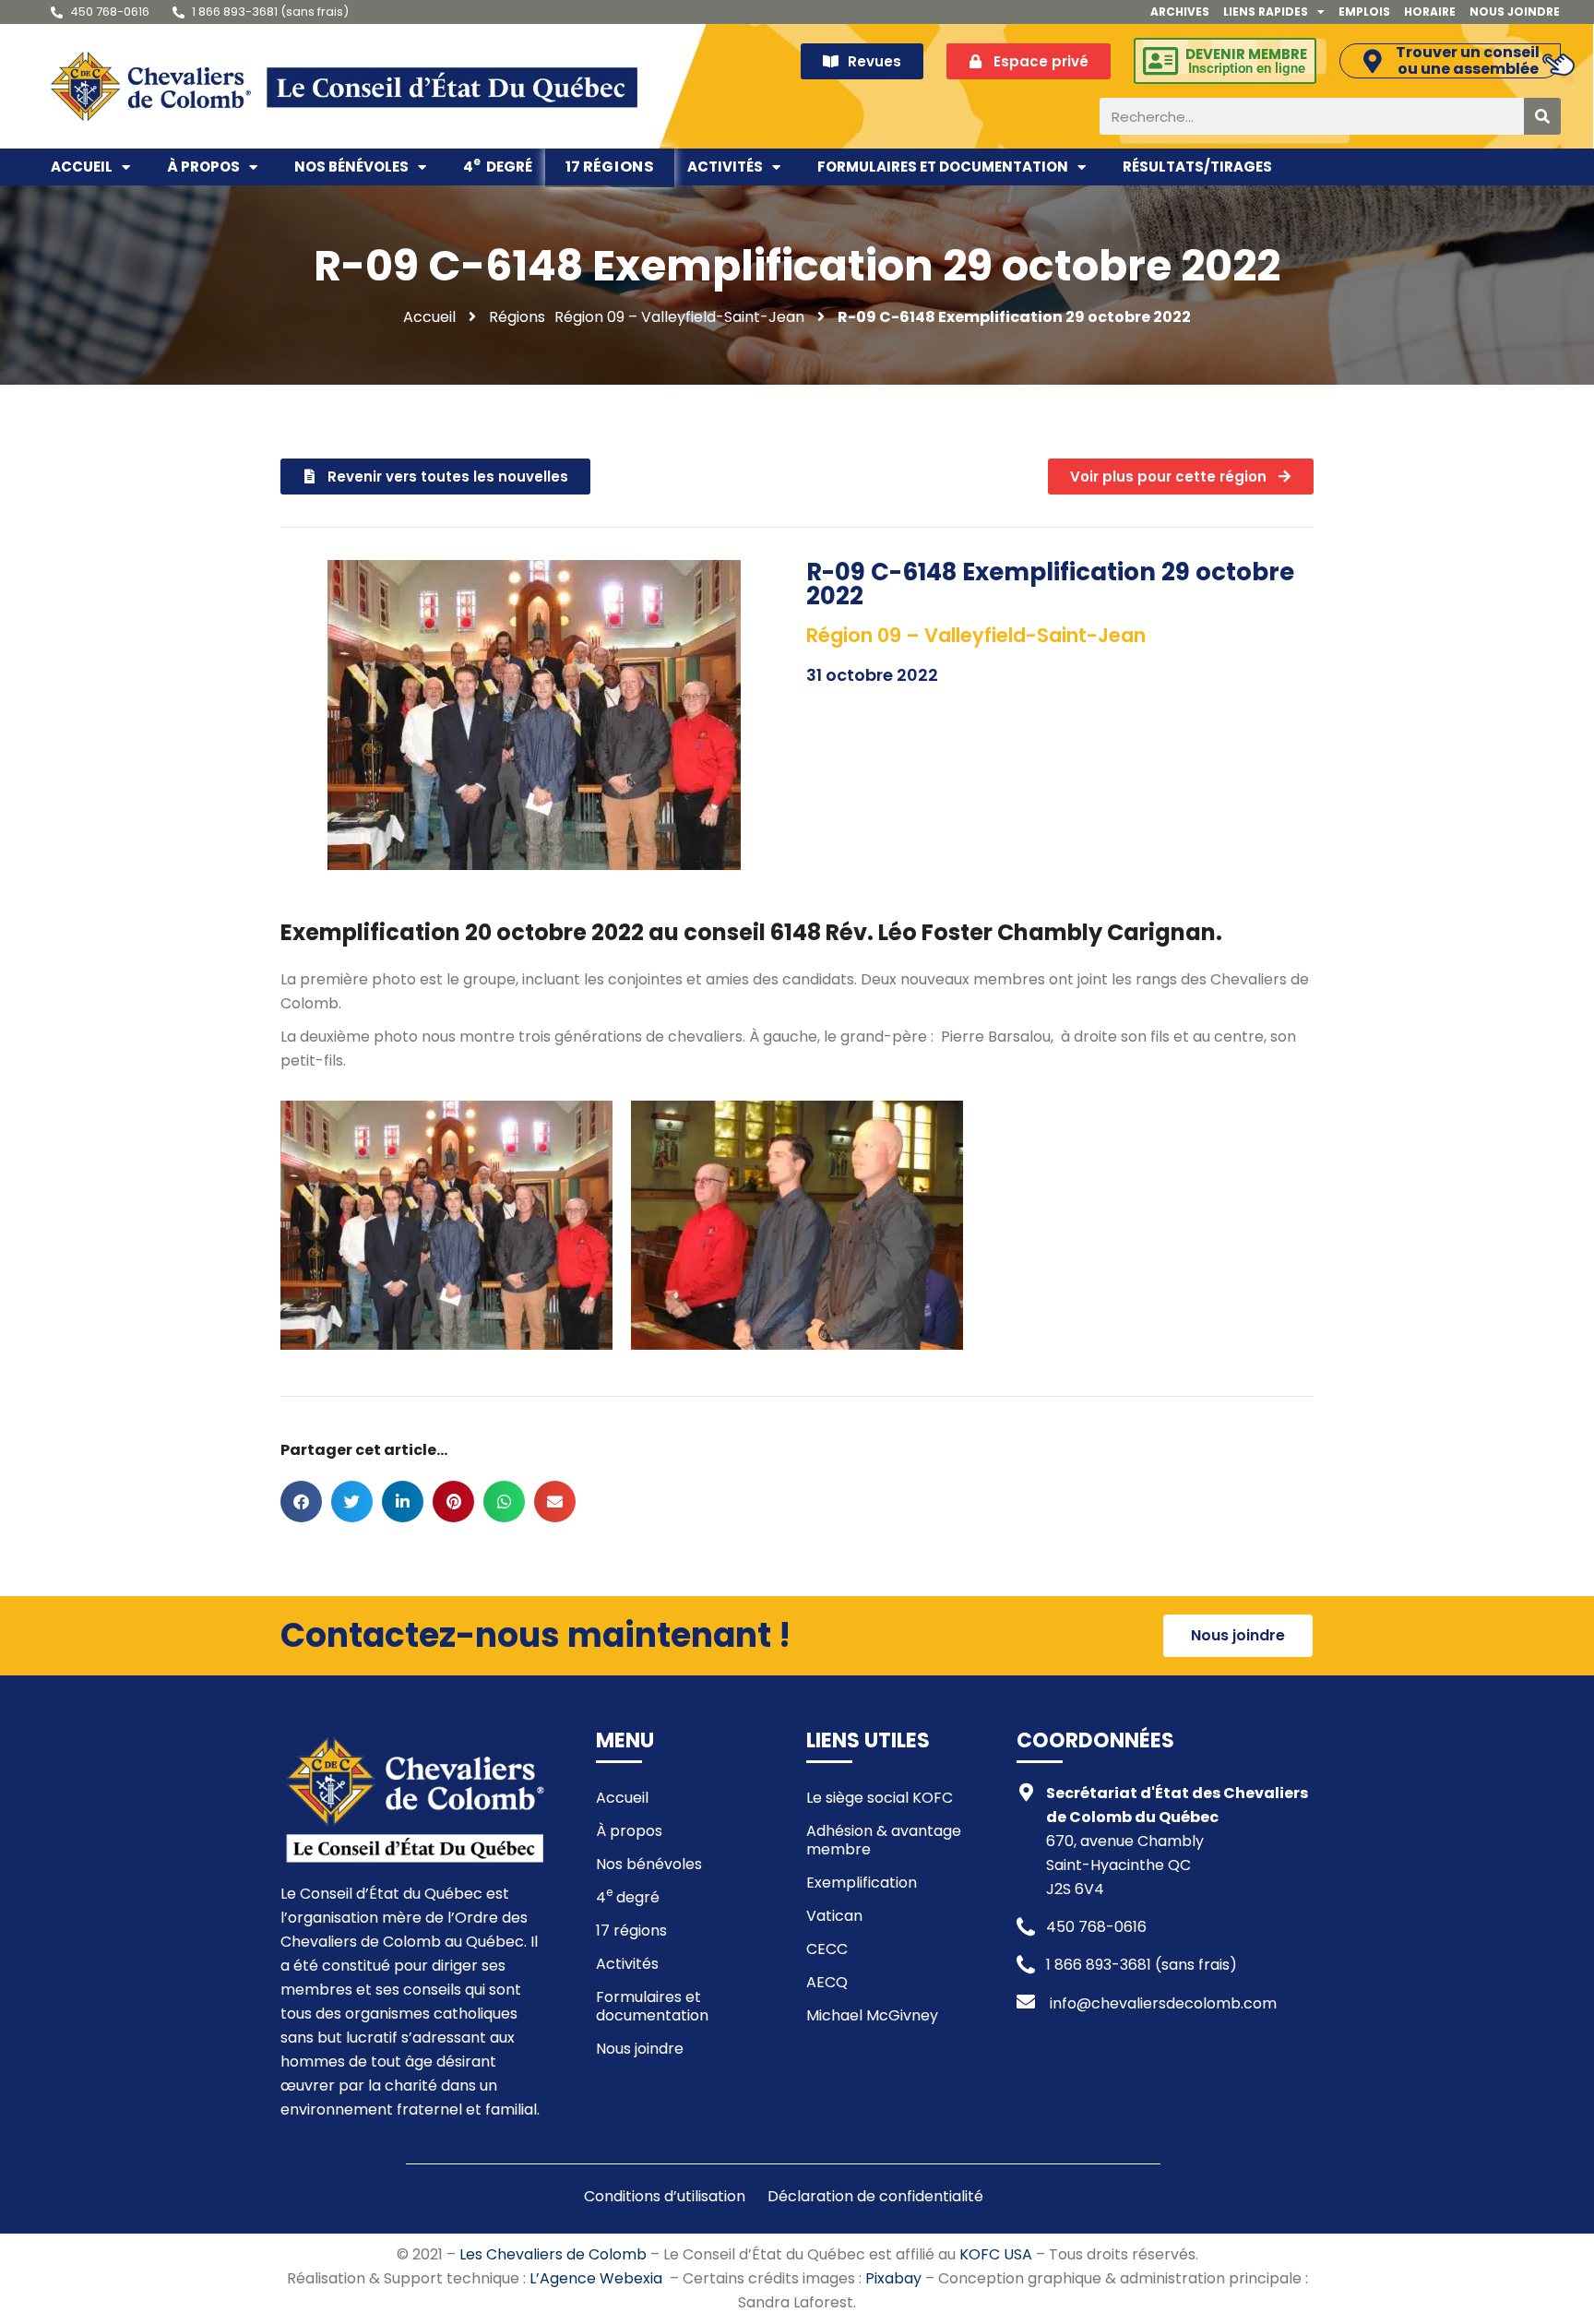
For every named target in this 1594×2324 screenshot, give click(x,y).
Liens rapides (1266, 12)
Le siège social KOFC (880, 1798)
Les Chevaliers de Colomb (553, 2254)
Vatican (834, 1916)
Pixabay (893, 2278)
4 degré (498, 165)
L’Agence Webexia (596, 2278)
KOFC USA (996, 2254)
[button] (301, 1502)
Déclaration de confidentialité (875, 2197)
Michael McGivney (872, 2015)
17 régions (610, 167)
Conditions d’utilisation (665, 2197)
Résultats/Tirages (1197, 167)
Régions (517, 317)
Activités (725, 167)
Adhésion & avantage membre (884, 1840)
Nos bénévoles (351, 167)
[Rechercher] (1542, 116)
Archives (1180, 12)
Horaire (1430, 12)
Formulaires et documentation (943, 167)
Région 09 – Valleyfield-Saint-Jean (679, 317)
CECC (827, 1949)
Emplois (1364, 12)
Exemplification (862, 1883)
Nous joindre (1515, 12)
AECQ (827, 1982)
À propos (203, 167)
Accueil (82, 167)
